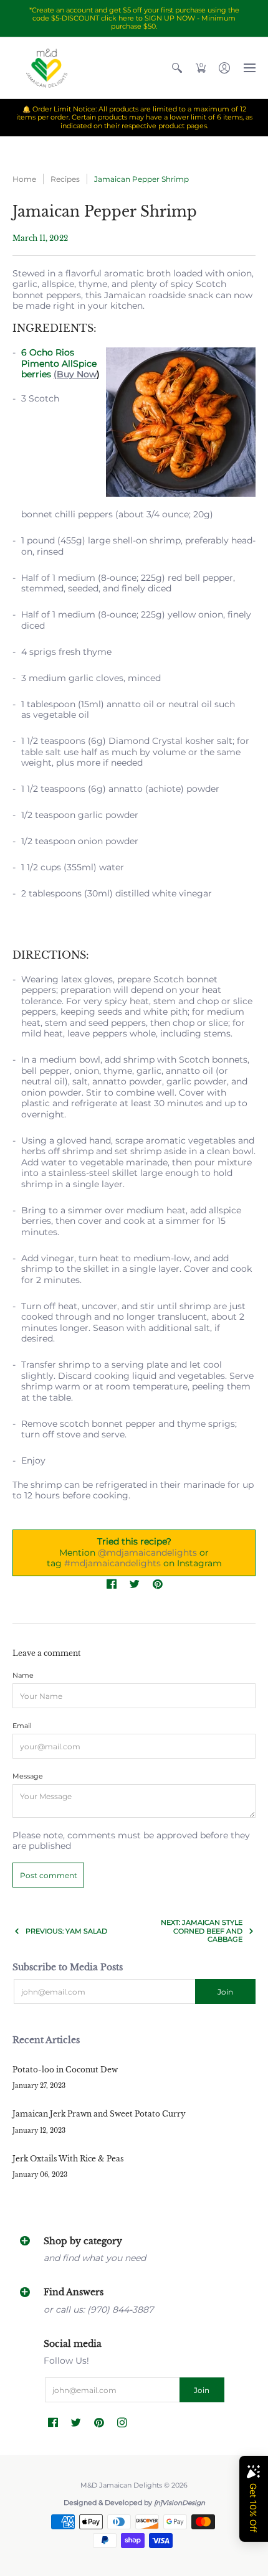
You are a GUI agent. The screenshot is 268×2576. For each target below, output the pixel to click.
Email (22, 1726)
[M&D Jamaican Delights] (47, 68)
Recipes (65, 179)
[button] (177, 68)
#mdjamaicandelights (112, 1563)
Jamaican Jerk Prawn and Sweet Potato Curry (99, 2114)
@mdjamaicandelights (147, 1553)
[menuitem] (177, 68)
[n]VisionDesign (179, 2503)
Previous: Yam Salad (66, 1931)
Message (28, 1776)
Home (24, 179)
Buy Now (77, 374)
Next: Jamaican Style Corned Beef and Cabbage (202, 1931)
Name (23, 1676)
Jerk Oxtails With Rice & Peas (68, 2159)
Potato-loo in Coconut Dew (65, 2070)
